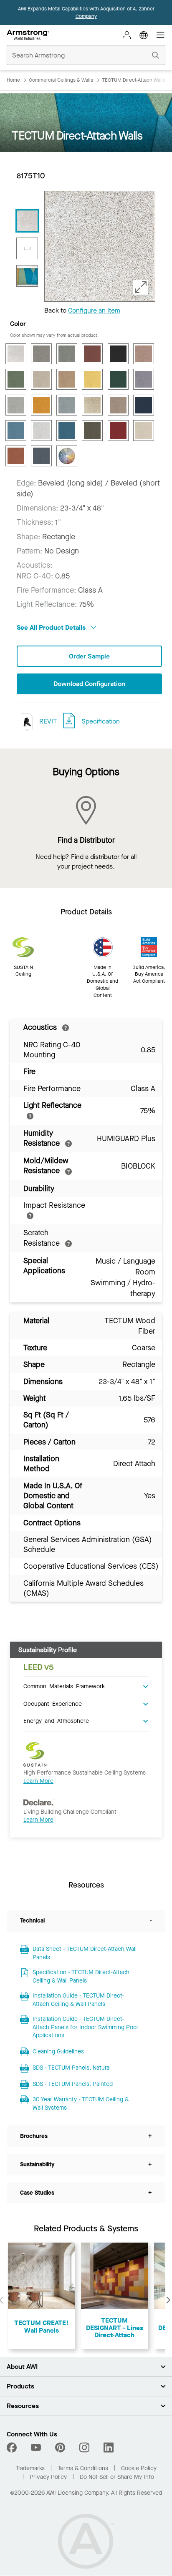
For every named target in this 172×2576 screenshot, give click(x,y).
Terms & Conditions (83, 2468)
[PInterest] (60, 2448)
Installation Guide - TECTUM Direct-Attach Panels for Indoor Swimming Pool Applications (85, 2027)
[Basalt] (41, 354)
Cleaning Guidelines (58, 2052)
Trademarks (30, 2468)
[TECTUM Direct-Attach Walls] (27, 221)
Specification (101, 721)
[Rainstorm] (67, 431)
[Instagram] (84, 2448)
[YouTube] (36, 2448)
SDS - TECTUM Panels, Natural (72, 2068)
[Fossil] (41, 379)
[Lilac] (144, 379)
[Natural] (92, 405)
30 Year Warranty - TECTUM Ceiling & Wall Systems (81, 2104)
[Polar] (41, 431)
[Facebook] (13, 2448)
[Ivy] (118, 379)
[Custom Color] (67, 456)
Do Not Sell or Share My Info (117, 2477)
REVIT (47, 721)
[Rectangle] (27, 248)
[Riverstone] (92, 431)
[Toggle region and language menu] (144, 35)
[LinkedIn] (109, 2448)
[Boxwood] (67, 354)
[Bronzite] (92, 354)
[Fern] (16, 379)
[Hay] (67, 379)
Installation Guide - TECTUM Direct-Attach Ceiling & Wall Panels (78, 2000)
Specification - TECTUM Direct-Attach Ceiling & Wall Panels (81, 1976)
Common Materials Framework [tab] (64, 1686)
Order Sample (89, 656)
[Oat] (118, 405)
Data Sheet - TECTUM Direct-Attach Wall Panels (85, 1953)
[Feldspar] (144, 354)
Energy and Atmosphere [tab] (56, 1720)
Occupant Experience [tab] (53, 1703)
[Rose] (118, 431)
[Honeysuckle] (92, 379)
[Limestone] (16, 405)
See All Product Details (52, 627)
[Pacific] (16, 431)
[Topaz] (16, 456)
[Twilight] (41, 456)
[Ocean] (144, 405)
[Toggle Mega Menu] (160, 35)
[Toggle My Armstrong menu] (127, 35)
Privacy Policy (48, 2477)
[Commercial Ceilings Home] (28, 35)
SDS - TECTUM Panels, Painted (73, 2084)
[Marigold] (41, 405)
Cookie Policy (139, 2468)
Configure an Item (94, 310)
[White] (16, 354)
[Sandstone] (144, 431)
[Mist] (67, 405)
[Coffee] (118, 354)
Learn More (38, 1781)
